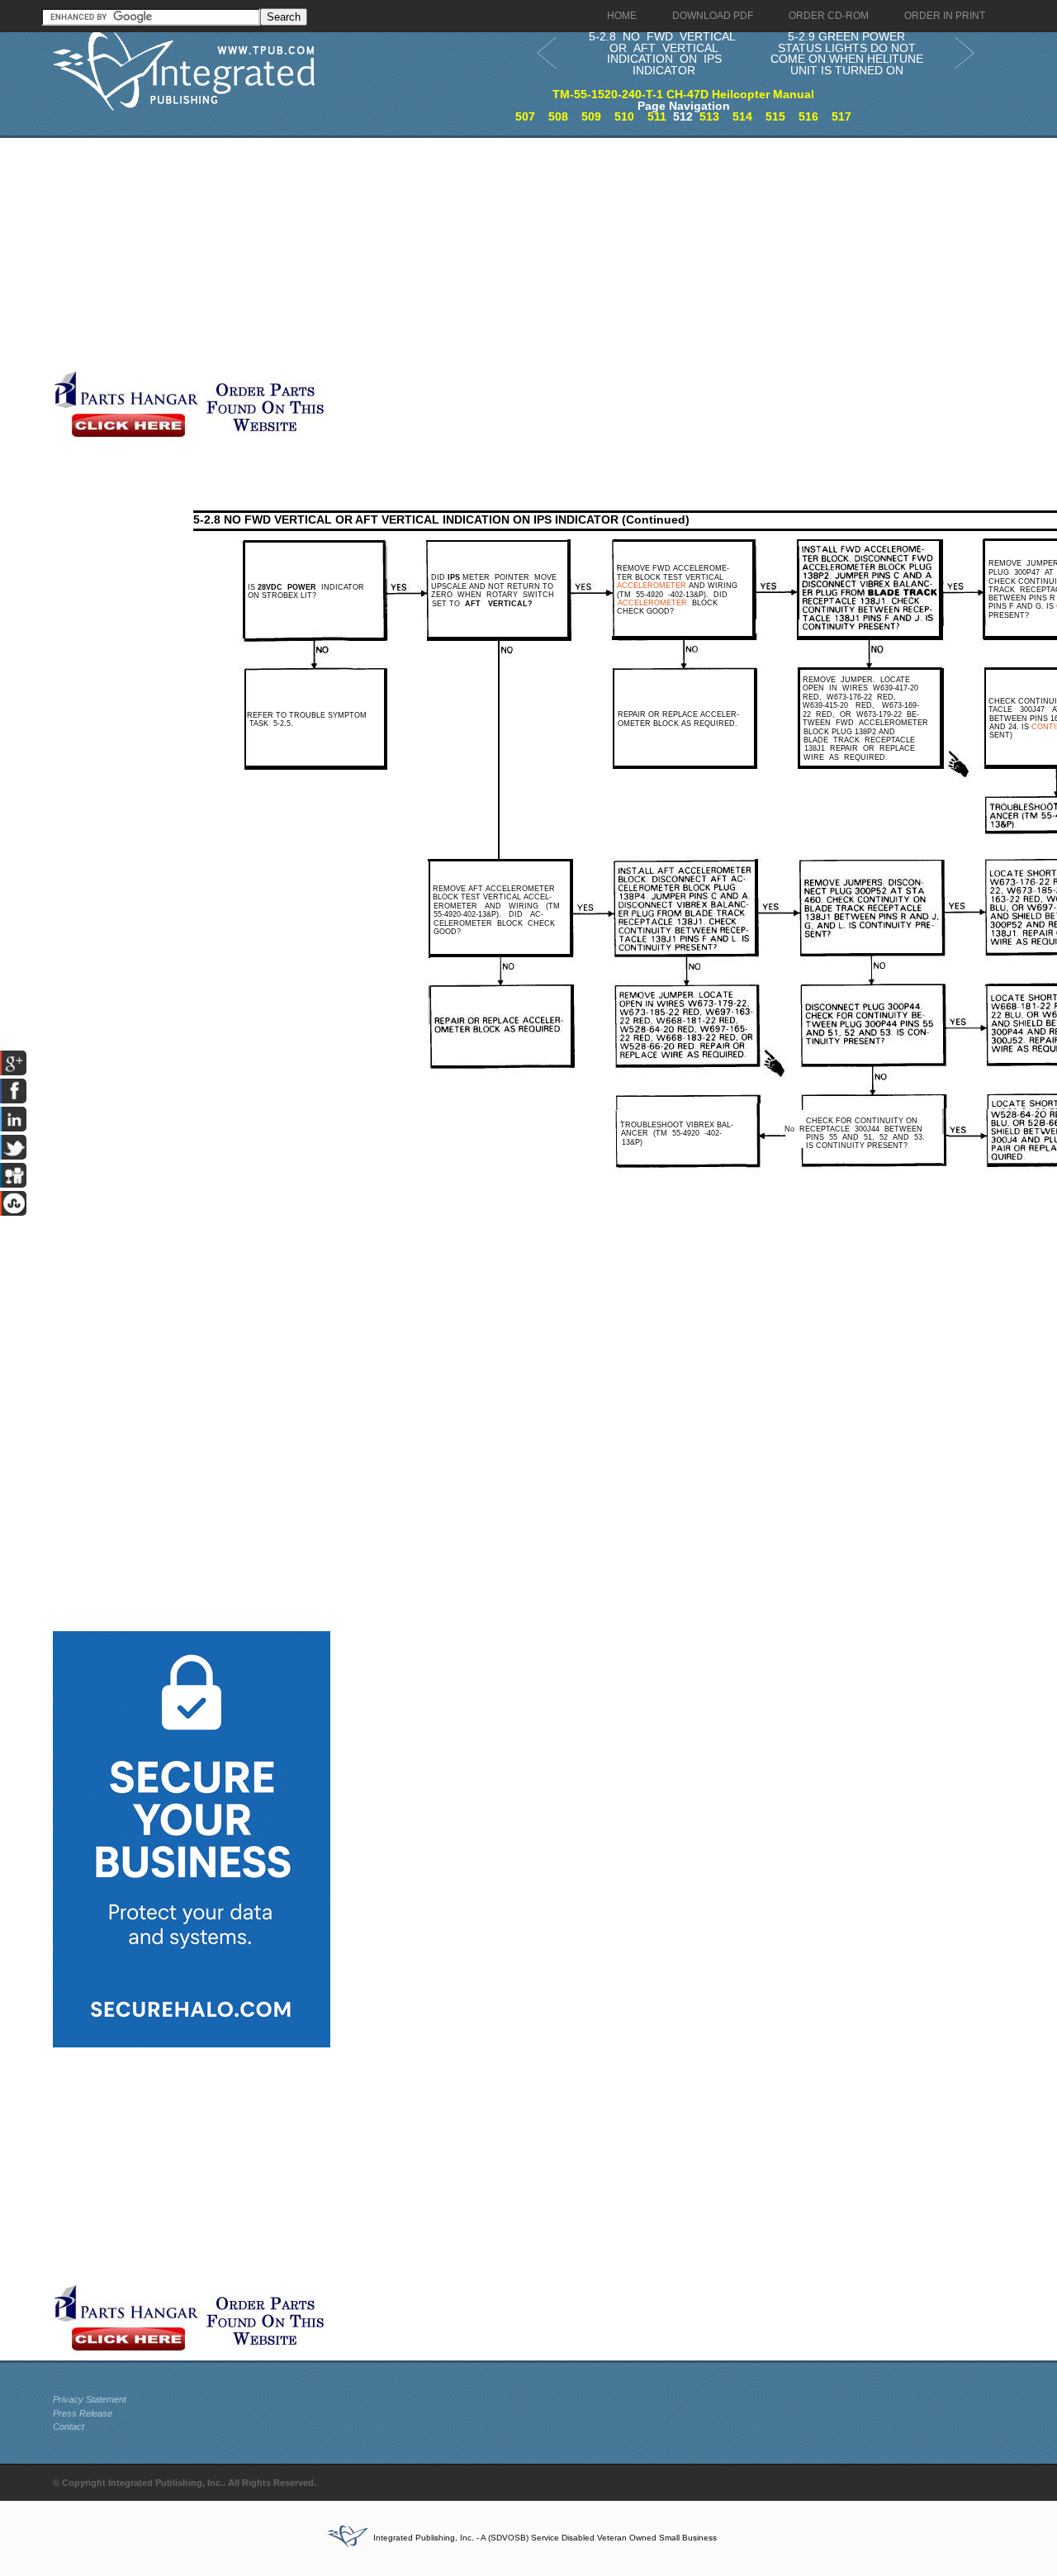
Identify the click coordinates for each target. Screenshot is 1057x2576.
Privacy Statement (90, 2399)
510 (624, 116)
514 (742, 116)
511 (657, 116)
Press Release (83, 2413)
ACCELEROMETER (652, 586)
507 (525, 116)
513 (709, 116)
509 (591, 116)
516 (808, 116)
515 (775, 116)
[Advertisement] (404, 254)
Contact (69, 2427)
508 (558, 116)
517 (841, 116)
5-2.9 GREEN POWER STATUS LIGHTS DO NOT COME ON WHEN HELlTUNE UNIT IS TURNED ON (847, 53)
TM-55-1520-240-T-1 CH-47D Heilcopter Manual (683, 94)
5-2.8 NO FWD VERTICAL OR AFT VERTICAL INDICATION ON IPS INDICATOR (662, 53)
